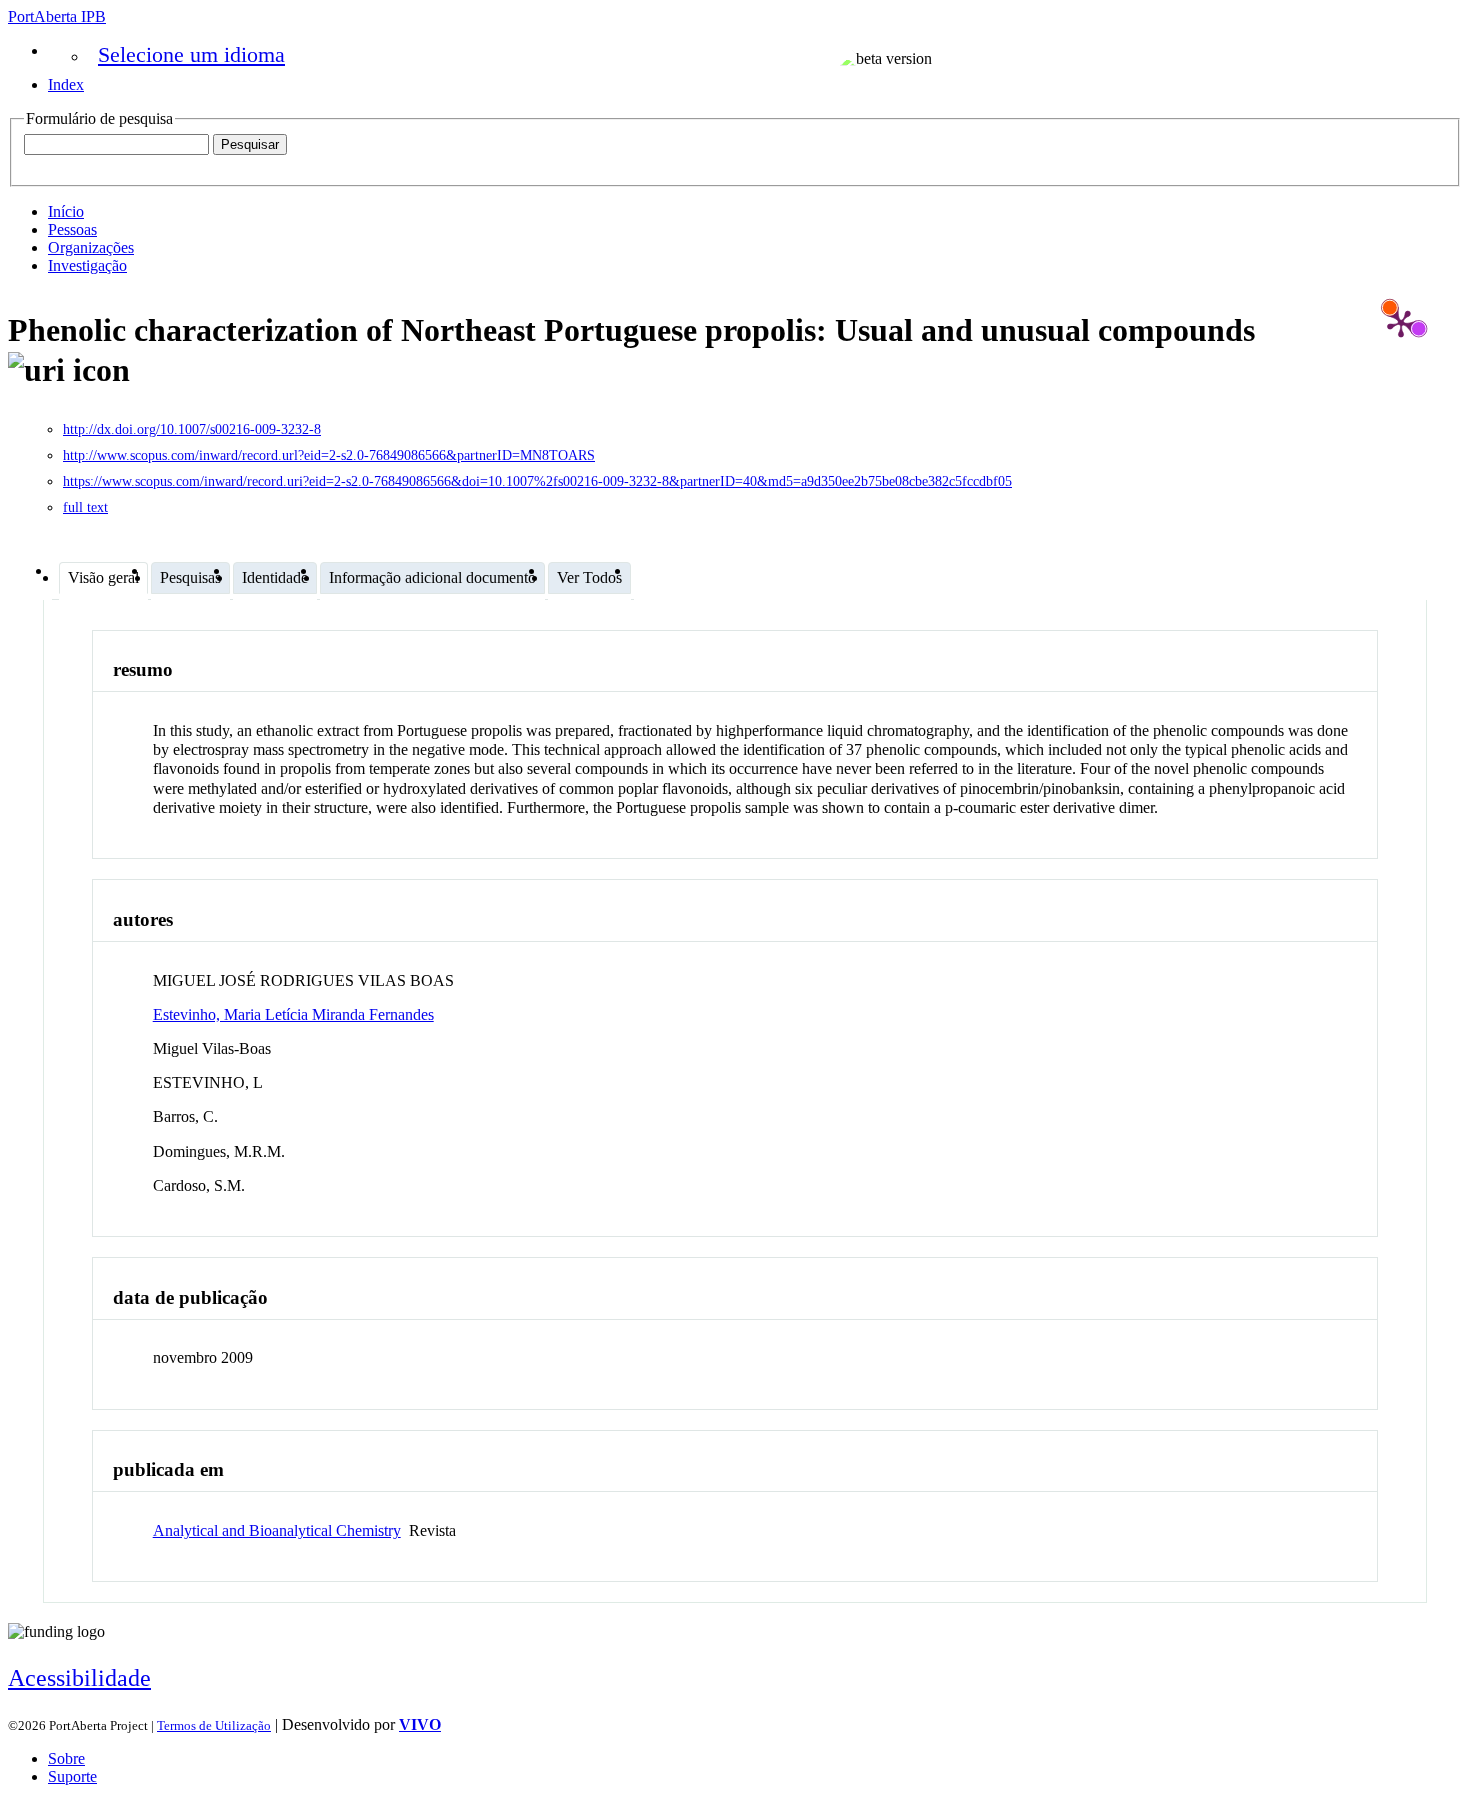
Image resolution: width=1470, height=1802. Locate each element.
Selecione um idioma (191, 54)
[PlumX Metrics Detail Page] (1401, 323)
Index (66, 84)
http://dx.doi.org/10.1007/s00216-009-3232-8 (192, 429)
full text (85, 507)
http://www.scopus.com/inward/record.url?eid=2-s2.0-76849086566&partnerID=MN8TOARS (329, 455)
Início (66, 211)
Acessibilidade (79, 1678)
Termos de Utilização (214, 1725)
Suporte (72, 1776)
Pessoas (72, 229)
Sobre (66, 1758)
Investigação (87, 265)
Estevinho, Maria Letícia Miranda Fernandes (293, 1014)
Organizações (91, 247)
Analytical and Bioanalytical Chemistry (277, 1530)
